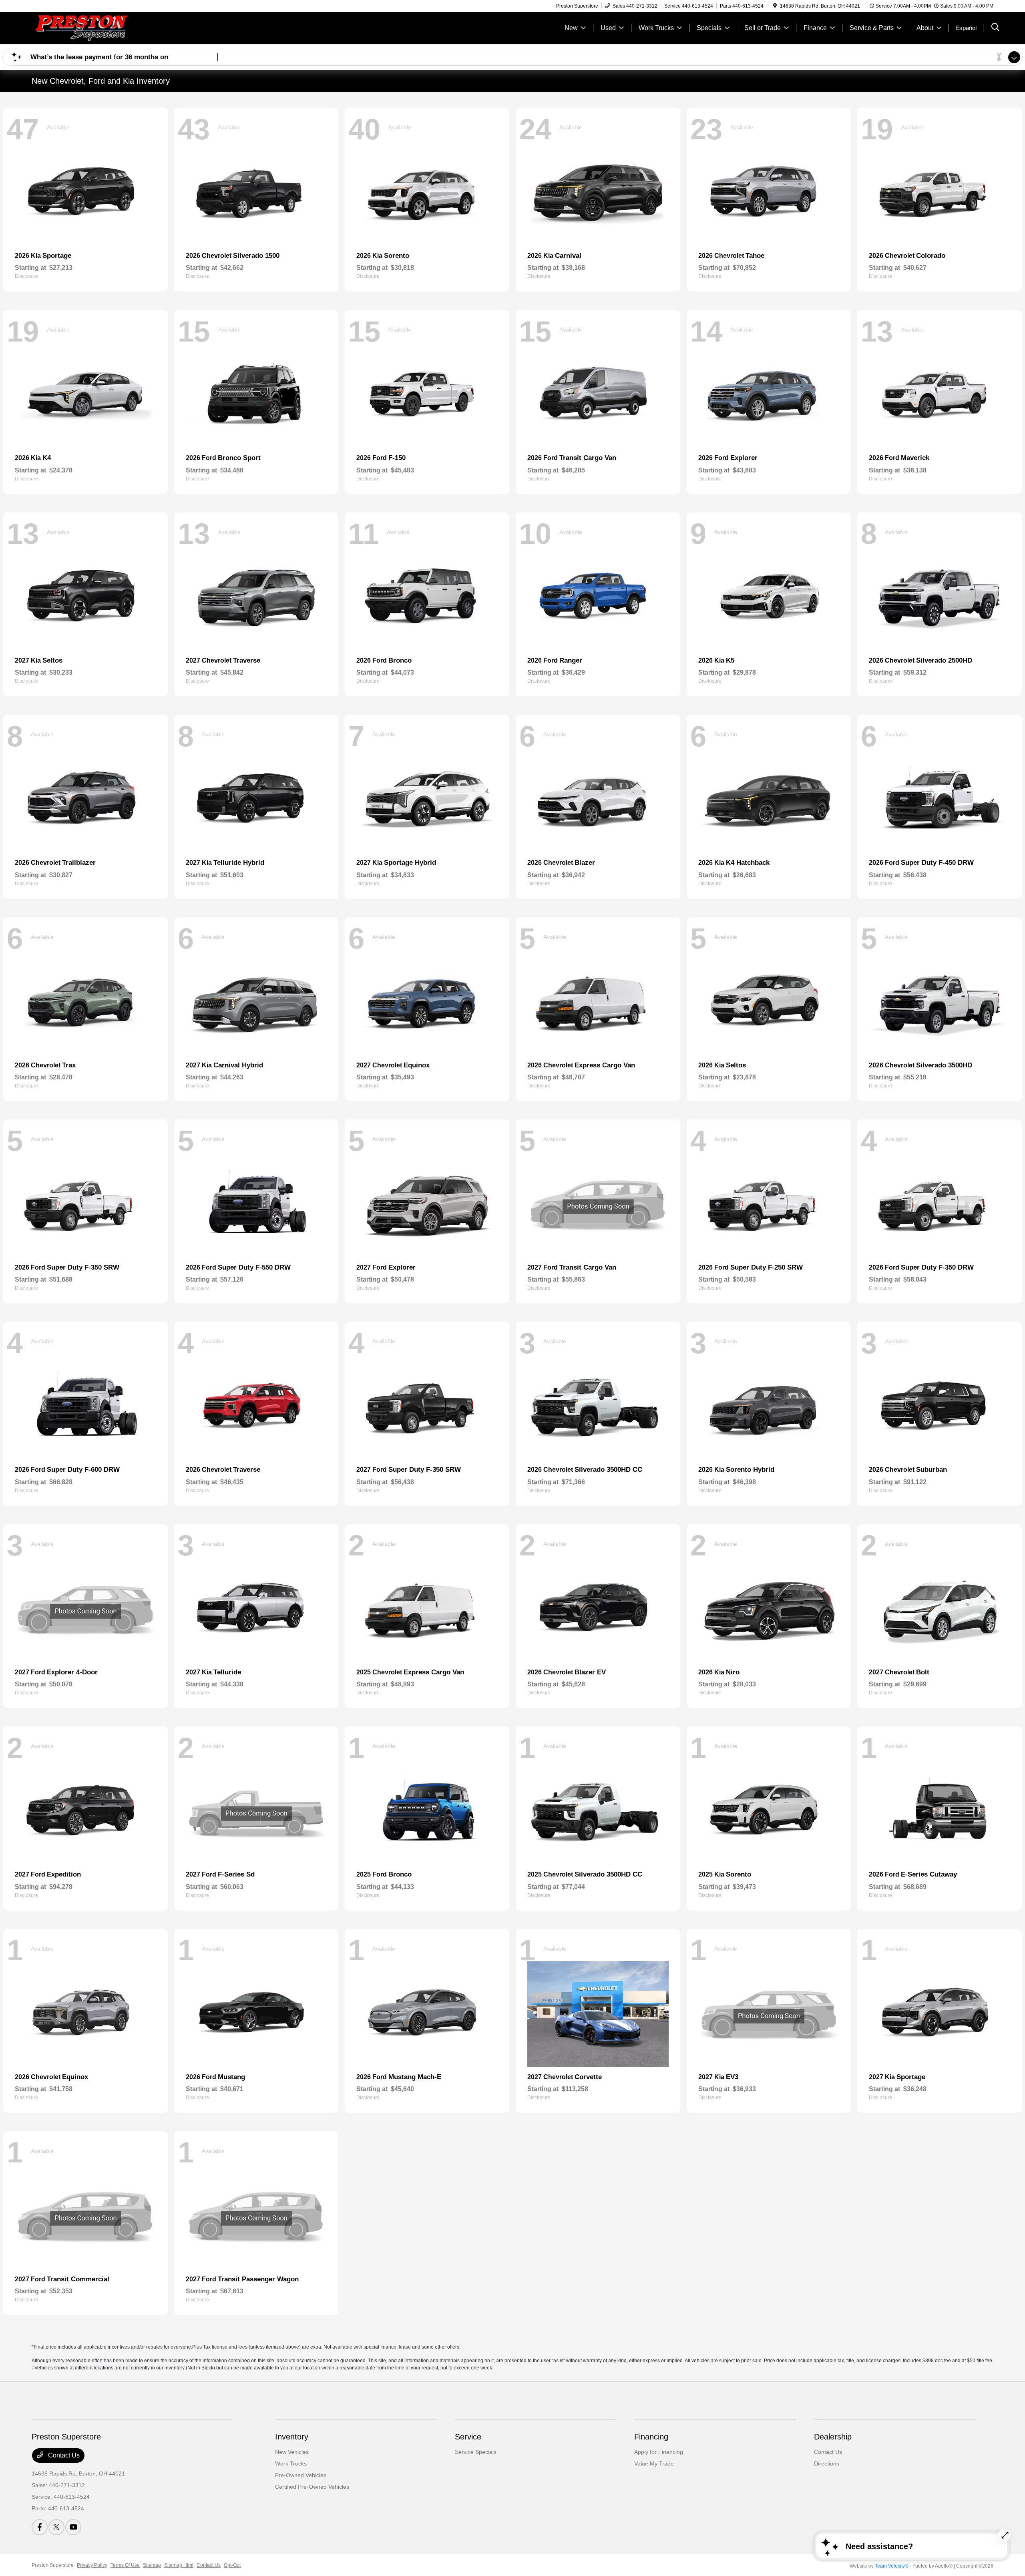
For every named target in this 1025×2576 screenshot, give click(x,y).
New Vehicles (292, 2452)
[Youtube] (73, 2527)
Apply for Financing (659, 2452)
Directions (827, 2463)
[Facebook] (40, 2527)
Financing (651, 2437)
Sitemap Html (179, 2565)
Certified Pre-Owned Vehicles (312, 2487)
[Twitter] (56, 2527)
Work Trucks (291, 2463)
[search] (995, 28)
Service (468, 2437)
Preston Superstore (53, 2565)
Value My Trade (654, 2463)
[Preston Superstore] (100, 27)
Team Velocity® (892, 2566)
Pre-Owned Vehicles (301, 2475)
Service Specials (476, 2452)
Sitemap (152, 2565)
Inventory (292, 2437)
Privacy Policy (92, 2565)
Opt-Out (232, 2565)
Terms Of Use (125, 2565)
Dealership (833, 2437)
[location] (775, 6)
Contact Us (63, 2455)
